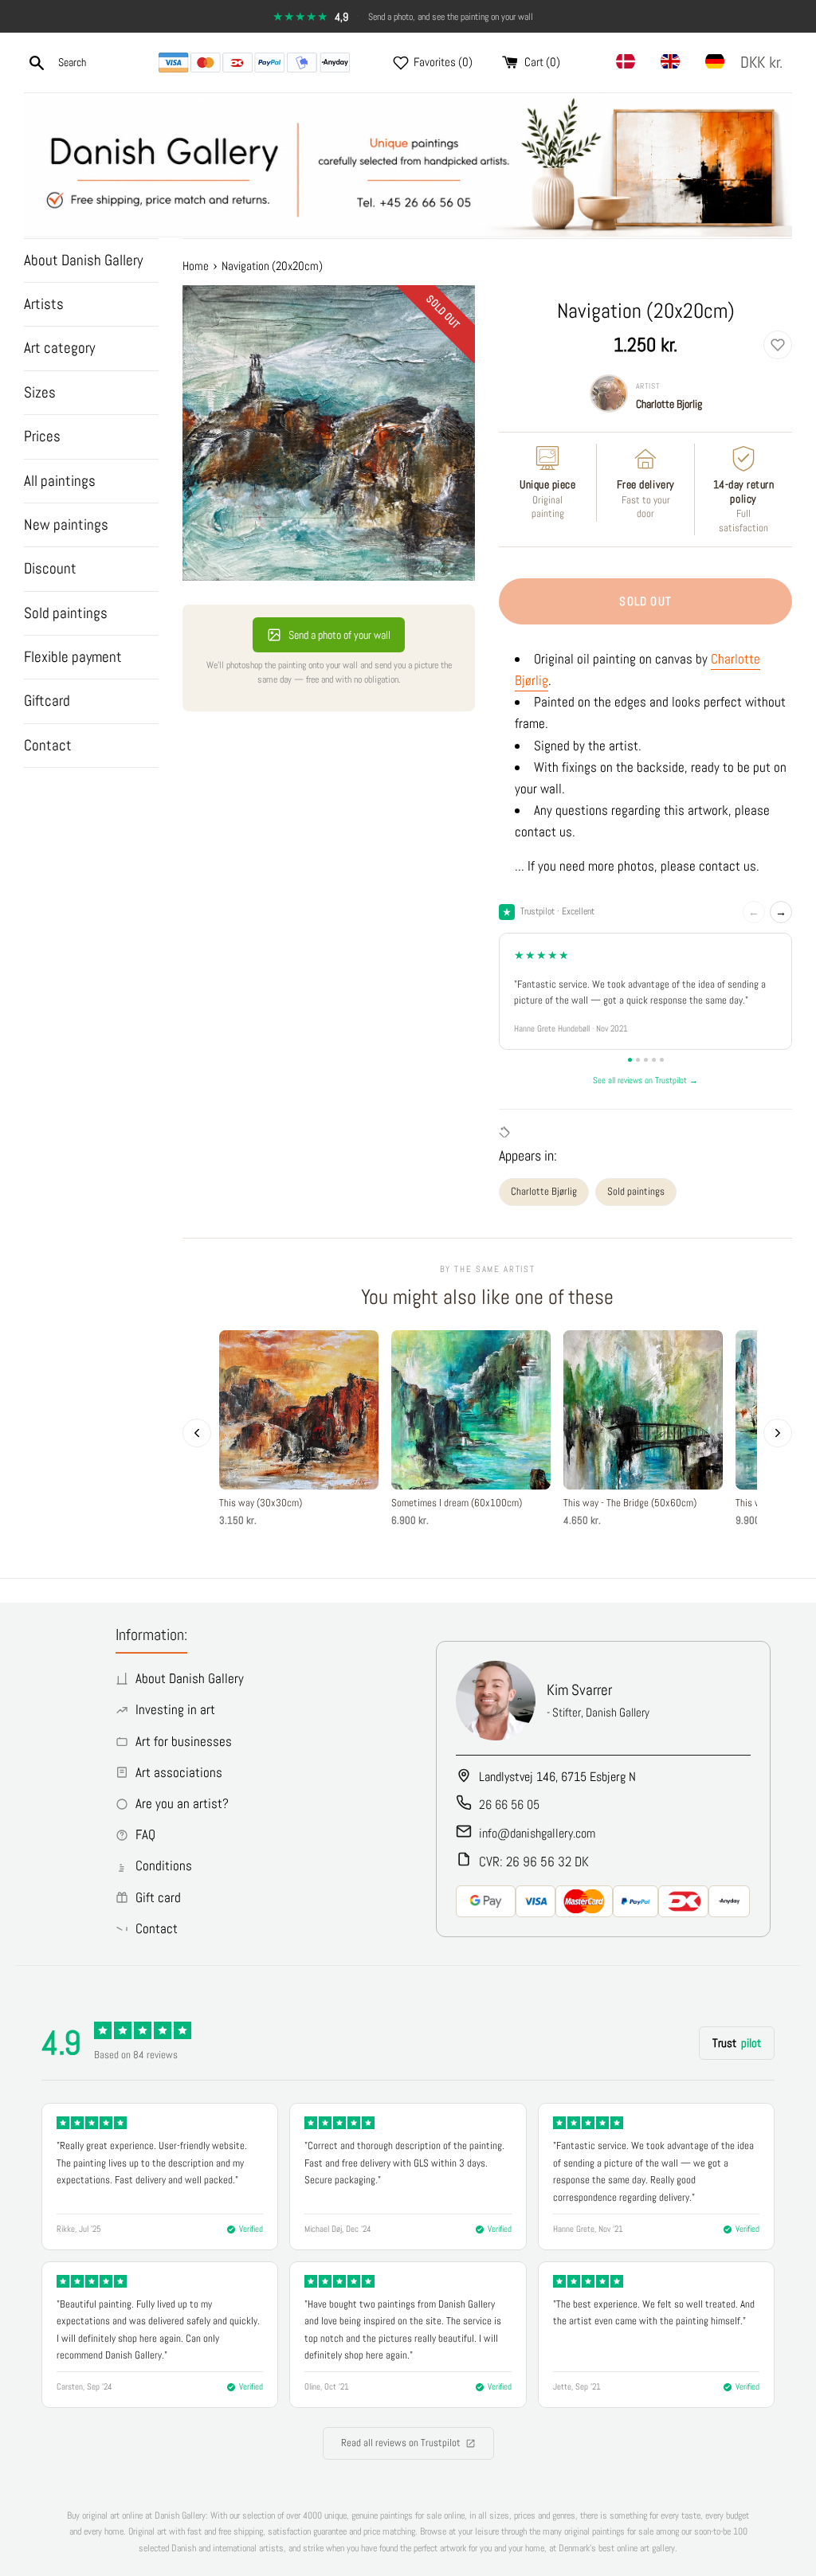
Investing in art (175, 1709)
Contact (48, 745)
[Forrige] (197, 1433)
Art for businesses (184, 1741)
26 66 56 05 (509, 1805)
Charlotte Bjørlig (544, 1191)
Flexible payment (73, 657)
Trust (737, 2043)
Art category (59, 348)
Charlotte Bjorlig (669, 404)
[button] (765, 63)
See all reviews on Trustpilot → (645, 1080)
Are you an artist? (182, 1803)
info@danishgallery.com (537, 1833)
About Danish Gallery (83, 260)
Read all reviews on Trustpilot (401, 2443)
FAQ (145, 1834)
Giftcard (47, 701)
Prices (42, 436)
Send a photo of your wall (339, 635)
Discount (50, 568)
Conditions (164, 1865)
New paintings (66, 525)
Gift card (158, 1897)
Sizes (40, 392)
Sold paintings (66, 613)
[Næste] (778, 1433)
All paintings (60, 481)
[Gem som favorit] (778, 345)
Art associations (179, 1772)
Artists (44, 304)
